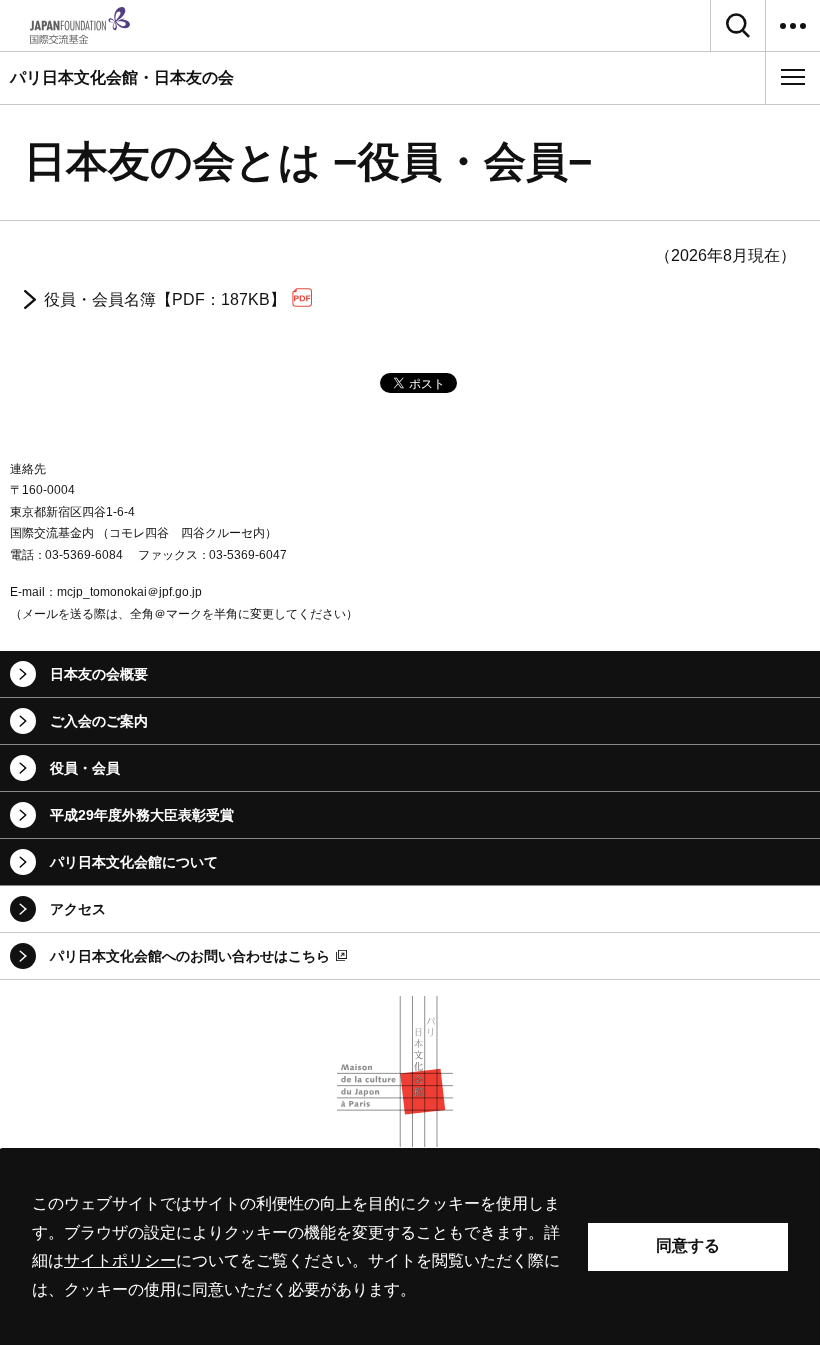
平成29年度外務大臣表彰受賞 (142, 815)
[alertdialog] (410, 1247)
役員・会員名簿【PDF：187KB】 (165, 300)
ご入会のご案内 (99, 721)
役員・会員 (85, 768)
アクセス (78, 909)
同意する (688, 1245)
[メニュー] (793, 77)
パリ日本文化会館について (134, 862)
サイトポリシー (120, 1260)
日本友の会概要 (99, 674)
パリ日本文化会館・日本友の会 (122, 77)
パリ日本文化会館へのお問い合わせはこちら (190, 956)
